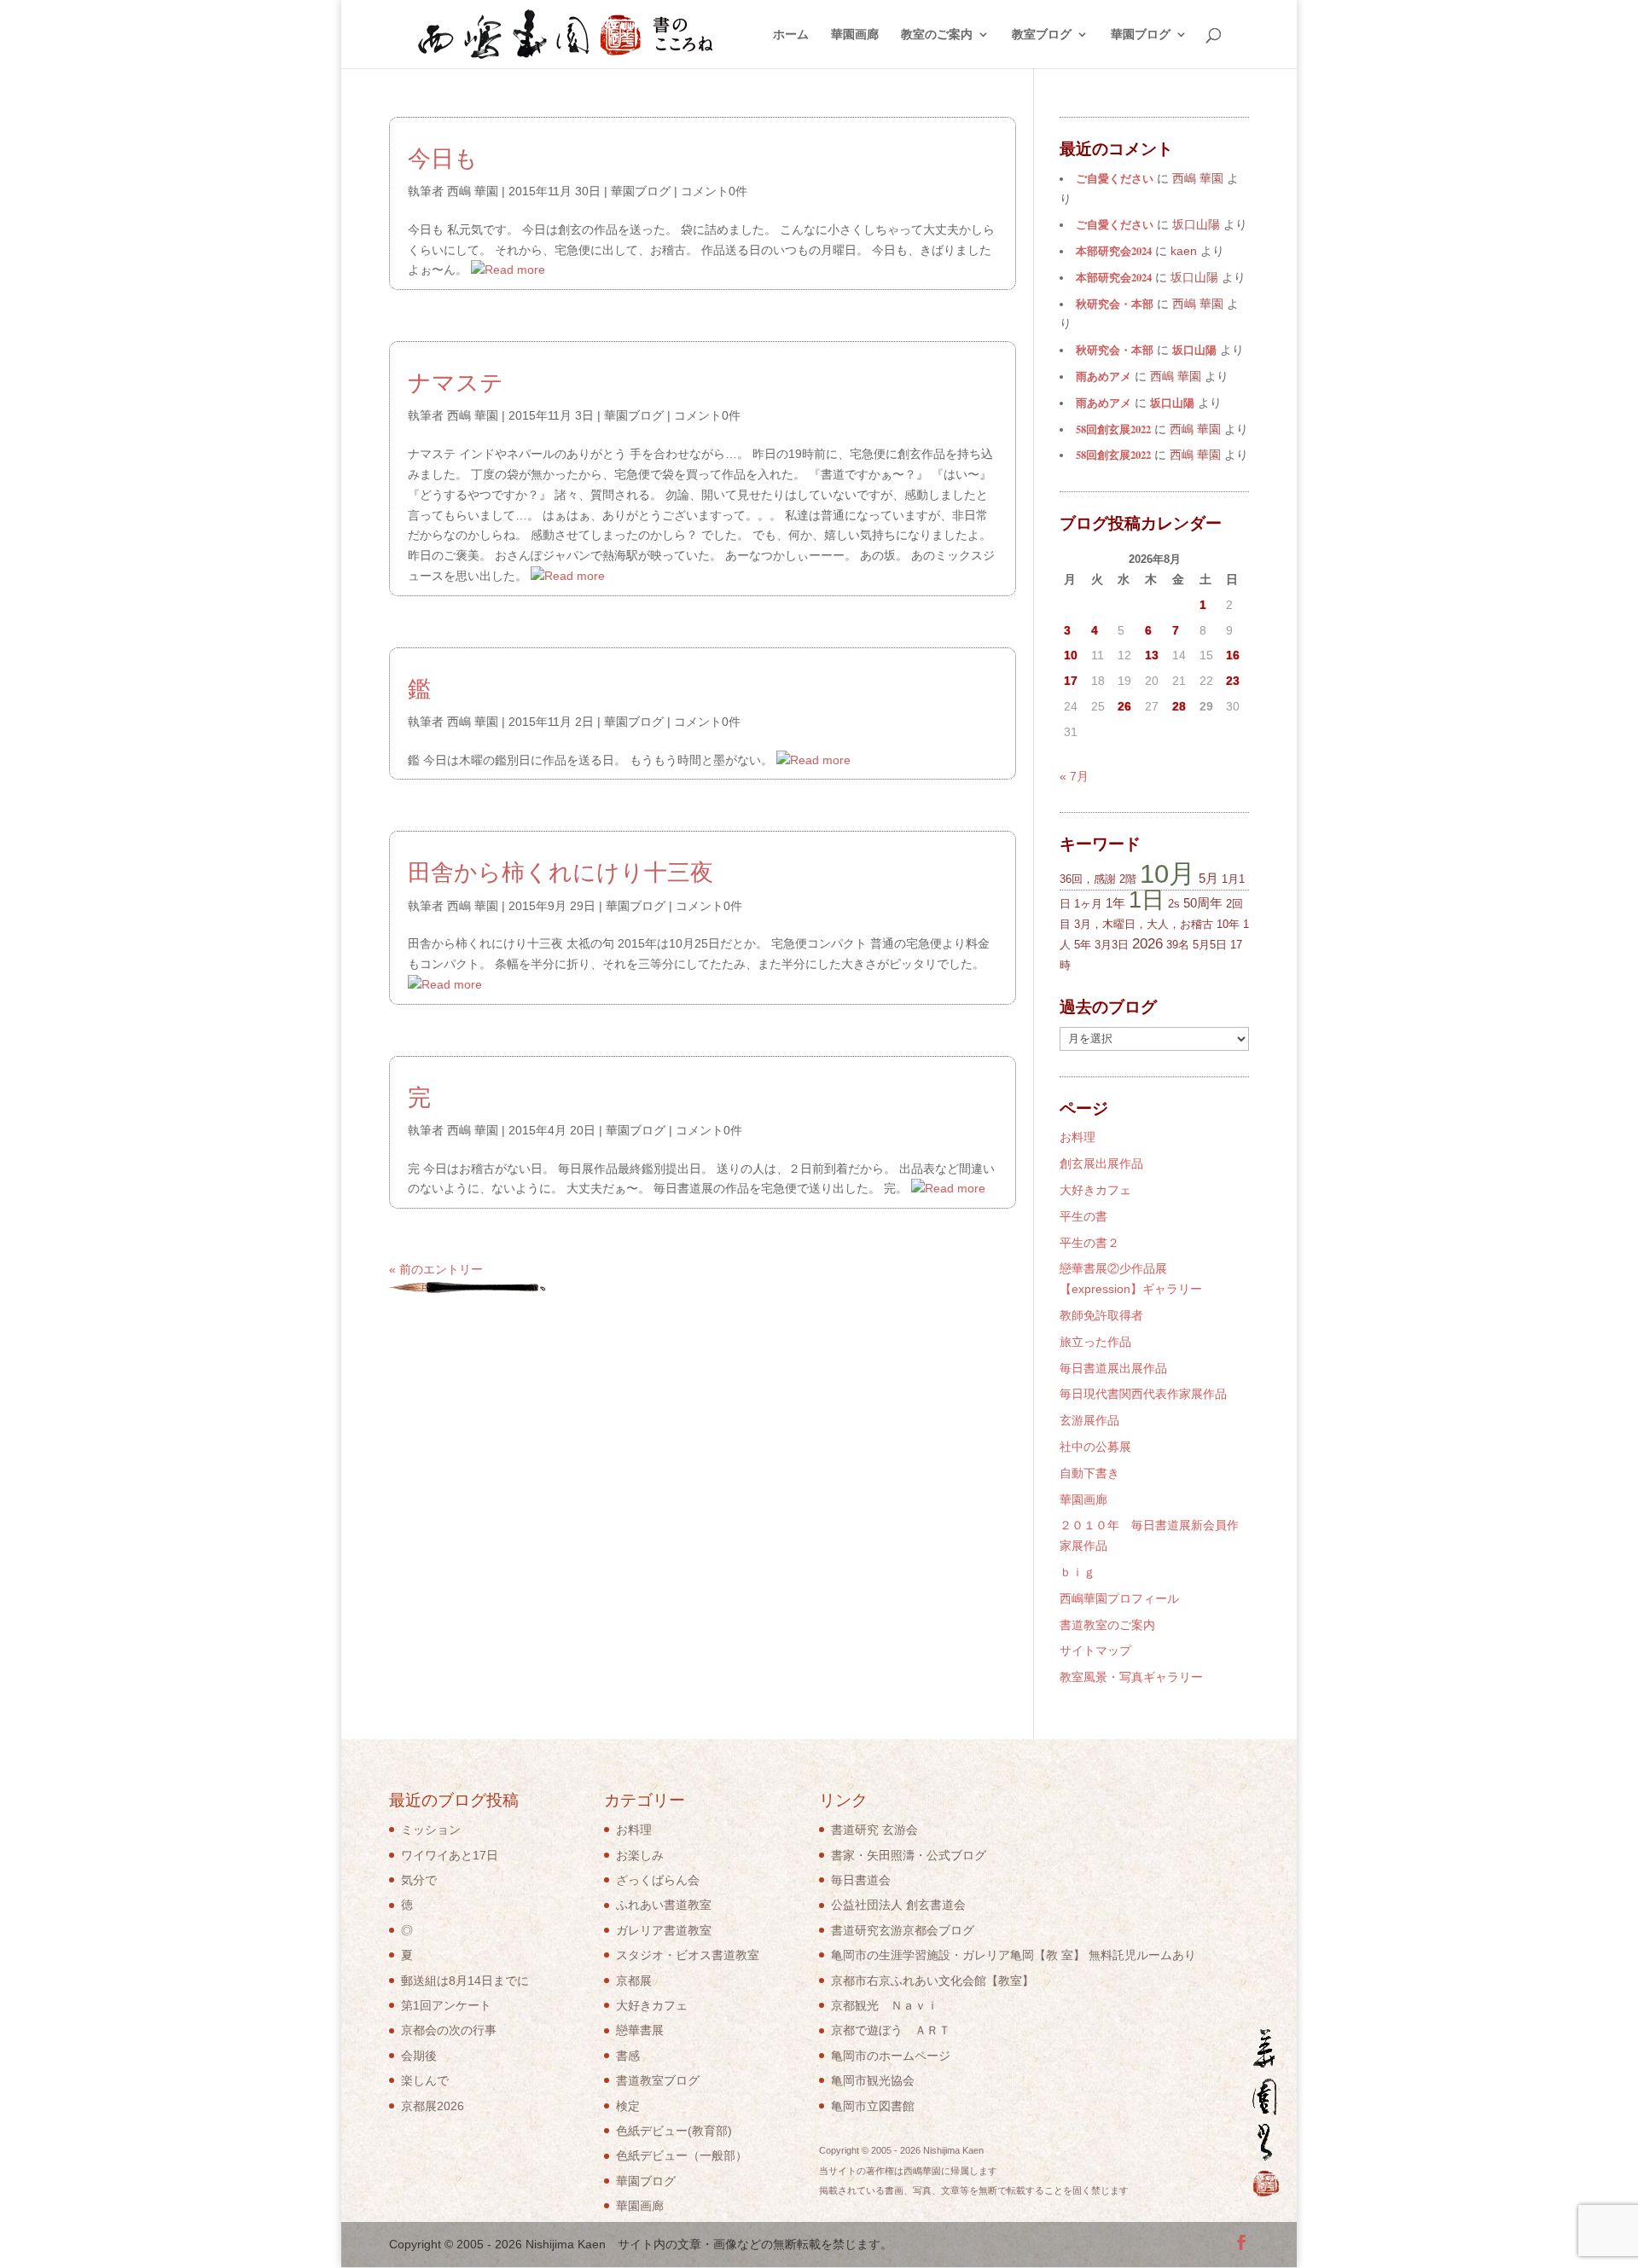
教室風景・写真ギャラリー (1131, 1677)
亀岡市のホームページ (891, 2056)
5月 (1208, 878)
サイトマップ (1095, 1650)
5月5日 (1210, 945)
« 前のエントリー (436, 1269)
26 (1124, 706)
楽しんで (425, 2080)
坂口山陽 (1194, 350)
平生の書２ (1089, 1243)
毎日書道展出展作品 (1113, 1368)
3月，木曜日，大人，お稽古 (1144, 924)
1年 (1115, 903)
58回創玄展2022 (1113, 429)
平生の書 (1083, 1216)
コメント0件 (714, 191)
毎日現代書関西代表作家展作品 (1143, 1394)
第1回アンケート (446, 2005)
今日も (443, 158)
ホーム (791, 35)
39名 (1178, 945)
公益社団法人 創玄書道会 (898, 1905)
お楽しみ (640, 1855)
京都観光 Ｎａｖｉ (885, 2005)
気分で (419, 1880)
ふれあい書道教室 (664, 1905)
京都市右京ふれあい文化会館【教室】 (932, 1981)
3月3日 (1112, 945)
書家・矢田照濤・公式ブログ (909, 1855)
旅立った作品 (1095, 1342)
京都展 (634, 1981)
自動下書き (1089, 1473)
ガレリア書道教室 (664, 1930)
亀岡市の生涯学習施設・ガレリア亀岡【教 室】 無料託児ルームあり (1014, 1955)
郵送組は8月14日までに (465, 1981)
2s (1174, 904)
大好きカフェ (1095, 1190)
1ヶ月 (1088, 904)
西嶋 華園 (473, 191)
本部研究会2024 (1114, 251)
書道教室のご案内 (1107, 1625)
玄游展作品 (1089, 1420)
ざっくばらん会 (658, 1880)
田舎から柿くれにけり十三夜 (561, 872)
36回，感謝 (1088, 879)
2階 (1128, 879)
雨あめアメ (1104, 376)
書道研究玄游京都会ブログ (903, 1930)
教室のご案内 (937, 35)
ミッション (431, 1830)
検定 (628, 2106)
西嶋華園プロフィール (1119, 1598)
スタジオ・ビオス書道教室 (688, 1955)
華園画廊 (855, 35)
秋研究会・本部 (1115, 304)
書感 (628, 2056)
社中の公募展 (1095, 1447)
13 (1152, 655)
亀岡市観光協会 (873, 2080)
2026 (1147, 944)
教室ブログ (1042, 35)
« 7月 (1074, 776)
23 (1233, 681)
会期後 (419, 2056)
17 (1071, 681)
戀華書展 (640, 2030)
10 (1071, 655)
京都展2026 (433, 2106)
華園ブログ (1141, 35)
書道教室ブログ (658, 2080)
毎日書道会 (861, 1880)
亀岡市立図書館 (873, 2106)
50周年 (1203, 903)
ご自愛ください (1115, 178)
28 (1179, 706)
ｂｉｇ (1077, 1572)
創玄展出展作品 (1101, 1163)
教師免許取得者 (1101, 1315)
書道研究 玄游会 (874, 1830)
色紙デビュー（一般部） (682, 2155)
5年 (1083, 945)
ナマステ (456, 382)
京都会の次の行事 (449, 2030)
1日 (1147, 899)
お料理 (1077, 1137)
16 (1233, 655)
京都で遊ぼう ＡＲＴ (891, 2030)
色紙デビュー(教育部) (674, 2131)
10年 (1228, 924)
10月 (1168, 873)
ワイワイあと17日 (450, 1855)
